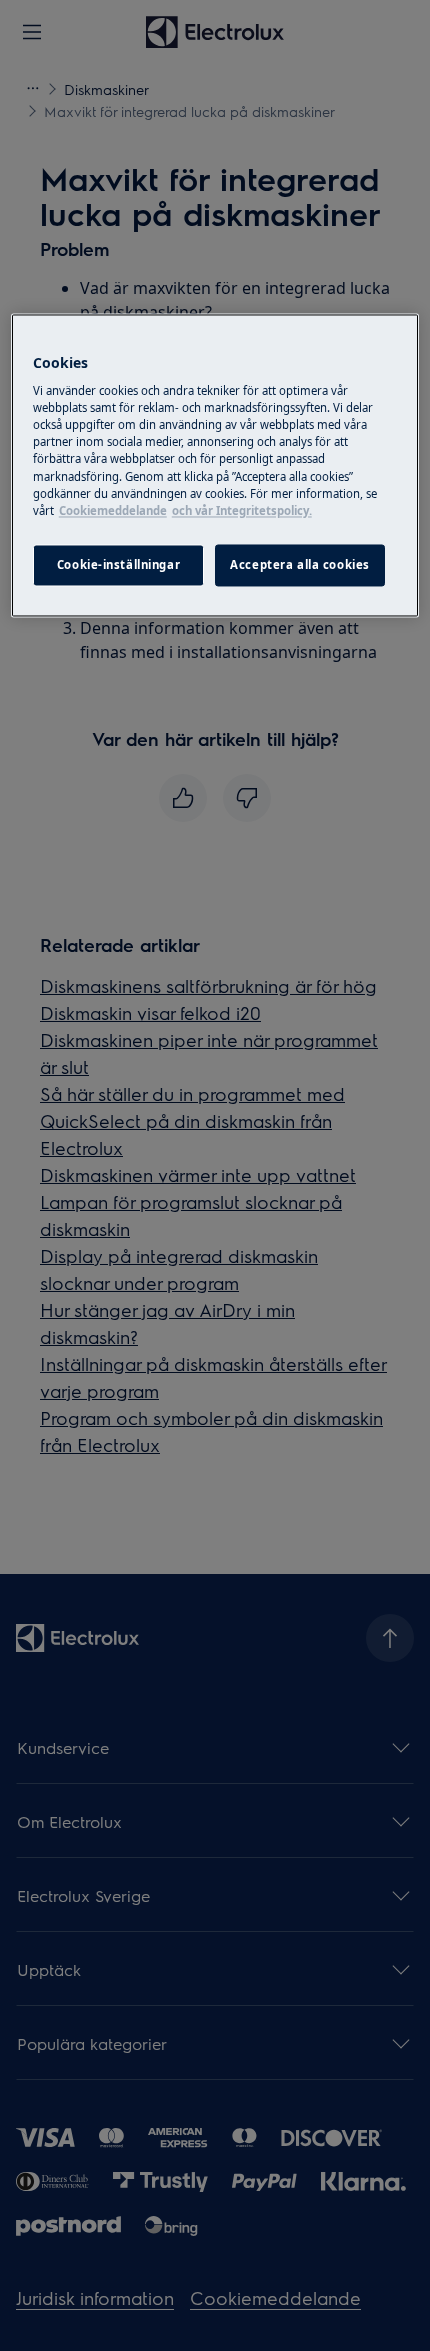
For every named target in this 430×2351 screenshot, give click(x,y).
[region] (215, 465)
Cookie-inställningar (118, 564)
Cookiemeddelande (113, 510)
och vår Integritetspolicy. (242, 510)
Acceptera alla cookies (300, 564)
